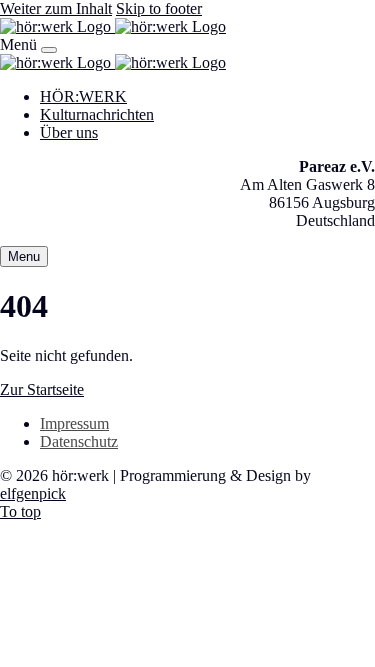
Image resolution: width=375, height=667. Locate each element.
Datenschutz (79, 441)
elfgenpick (33, 493)
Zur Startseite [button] (42, 389)
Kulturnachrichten (97, 114)
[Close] (49, 50)
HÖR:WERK (83, 96)
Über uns (69, 132)
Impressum (74, 423)
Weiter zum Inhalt (56, 8)
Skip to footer (159, 8)
